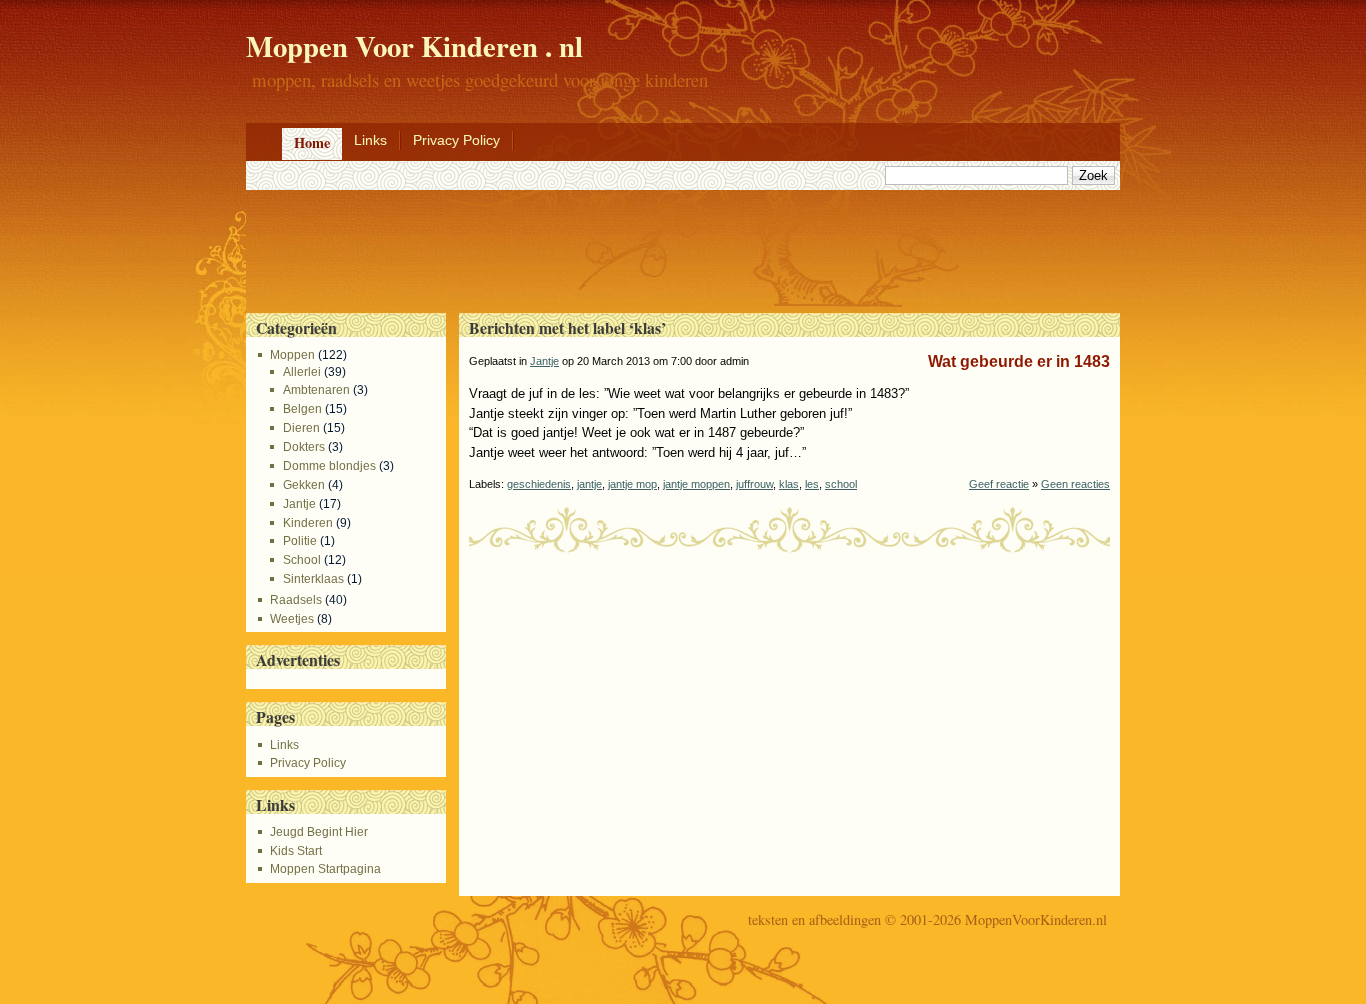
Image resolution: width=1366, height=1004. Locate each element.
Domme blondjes (329, 466)
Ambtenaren (316, 390)
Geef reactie (999, 484)
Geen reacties (1075, 484)
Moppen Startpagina (325, 869)
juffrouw (754, 484)
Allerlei (301, 372)
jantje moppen (696, 484)
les (812, 484)
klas (789, 484)
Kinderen (307, 523)
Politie (299, 541)
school (841, 484)
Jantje (299, 504)
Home (312, 142)
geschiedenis (539, 484)
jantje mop (632, 484)
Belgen (302, 409)
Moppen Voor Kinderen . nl (414, 46)
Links (370, 140)
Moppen (292, 355)
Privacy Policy (456, 140)
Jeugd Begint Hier (319, 832)
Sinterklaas (313, 579)
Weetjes (292, 619)
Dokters (303, 447)
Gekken (303, 485)
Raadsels (296, 600)
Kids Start (296, 851)
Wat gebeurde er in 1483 (1019, 361)
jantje (589, 484)
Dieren (301, 428)
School (301, 560)
